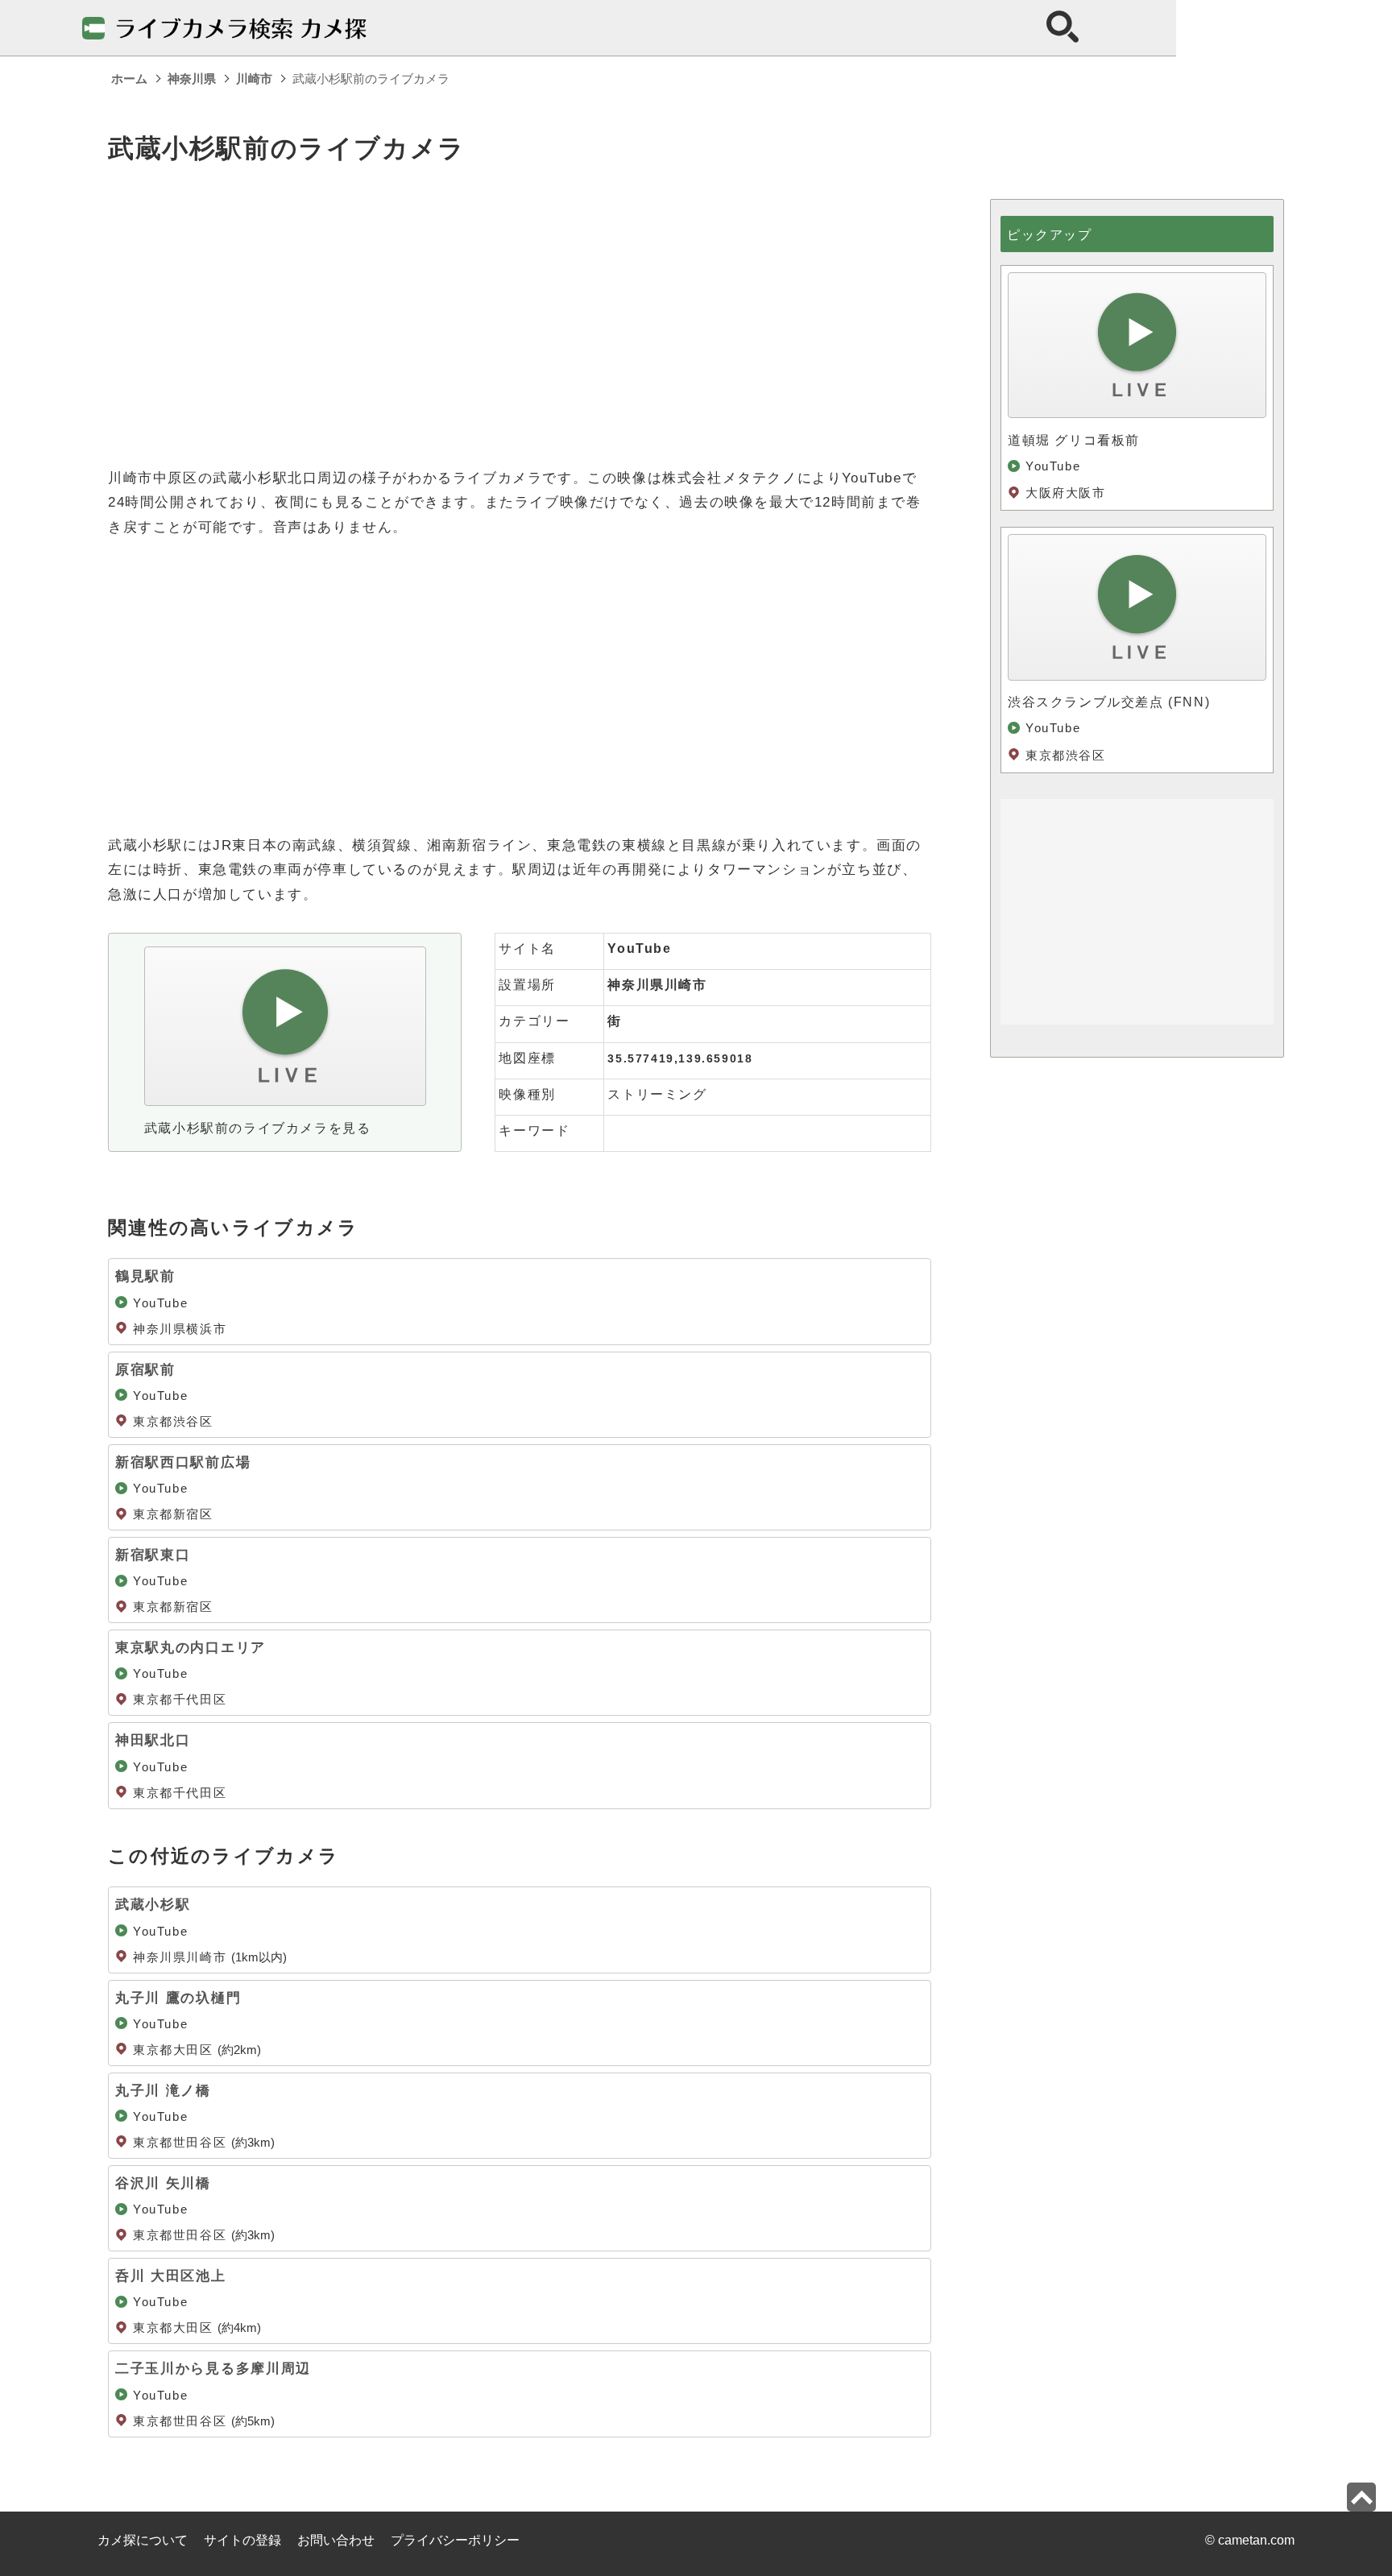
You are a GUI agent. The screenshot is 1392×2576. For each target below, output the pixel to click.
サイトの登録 (242, 2540)
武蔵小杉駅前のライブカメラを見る (258, 1128)
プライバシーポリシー (455, 2540)
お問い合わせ (336, 2540)
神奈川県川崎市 (657, 985)
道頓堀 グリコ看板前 (1074, 440)
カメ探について (143, 2540)
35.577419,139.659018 (680, 1058)
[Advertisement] (520, 312)
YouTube (639, 948)
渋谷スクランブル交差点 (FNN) (1109, 702)
